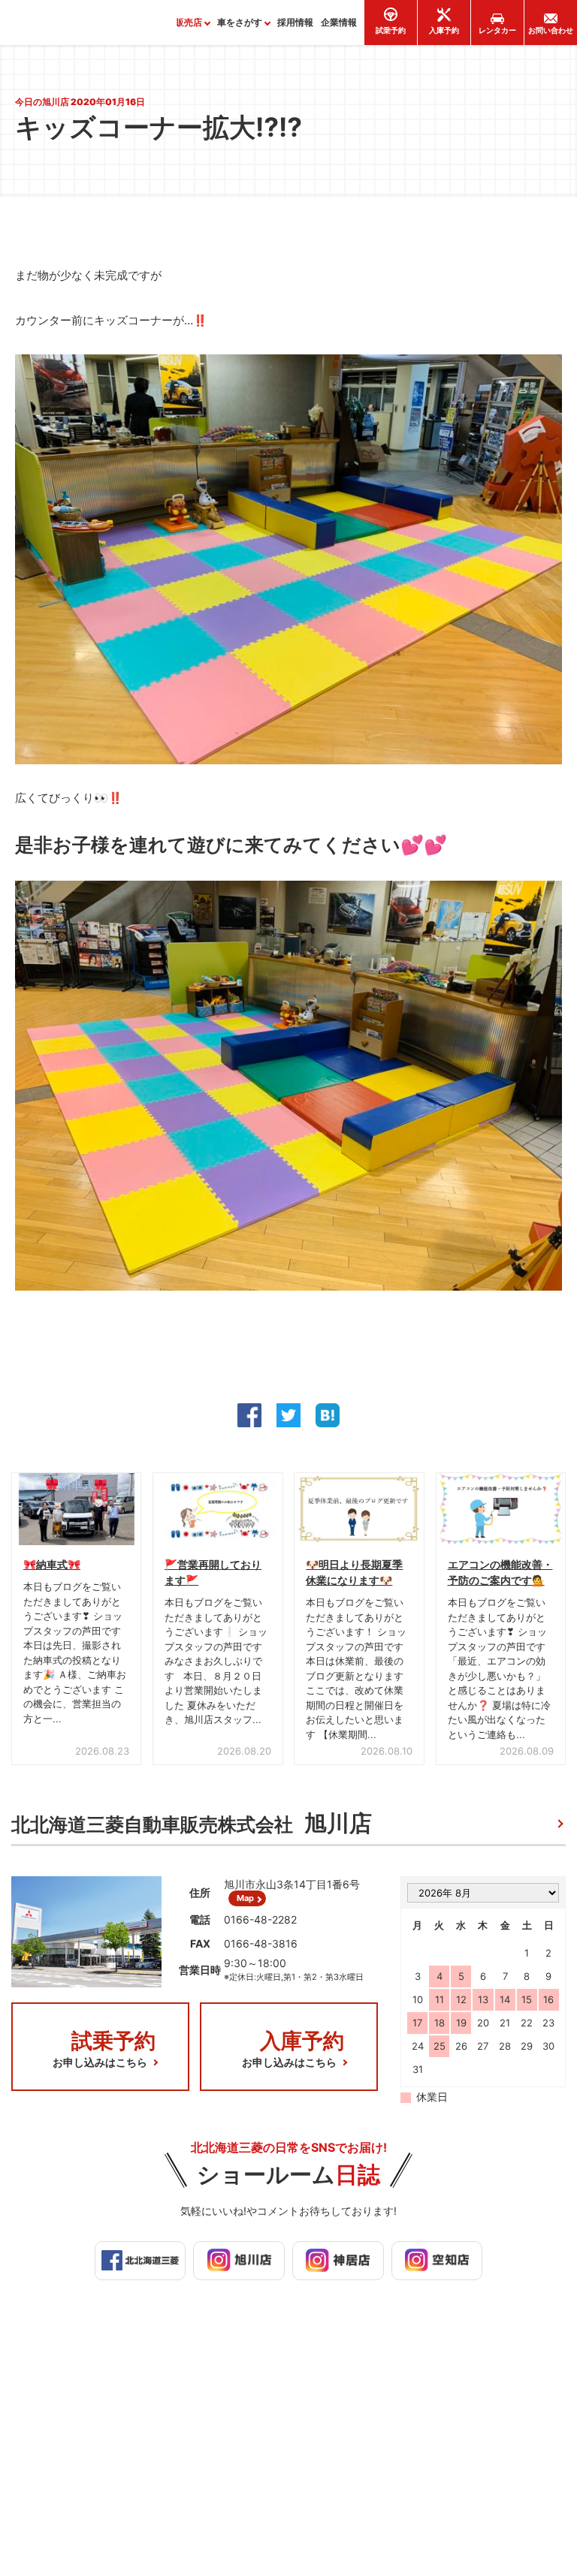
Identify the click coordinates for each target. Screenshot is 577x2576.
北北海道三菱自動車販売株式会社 (192, 1823)
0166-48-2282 (260, 1919)
